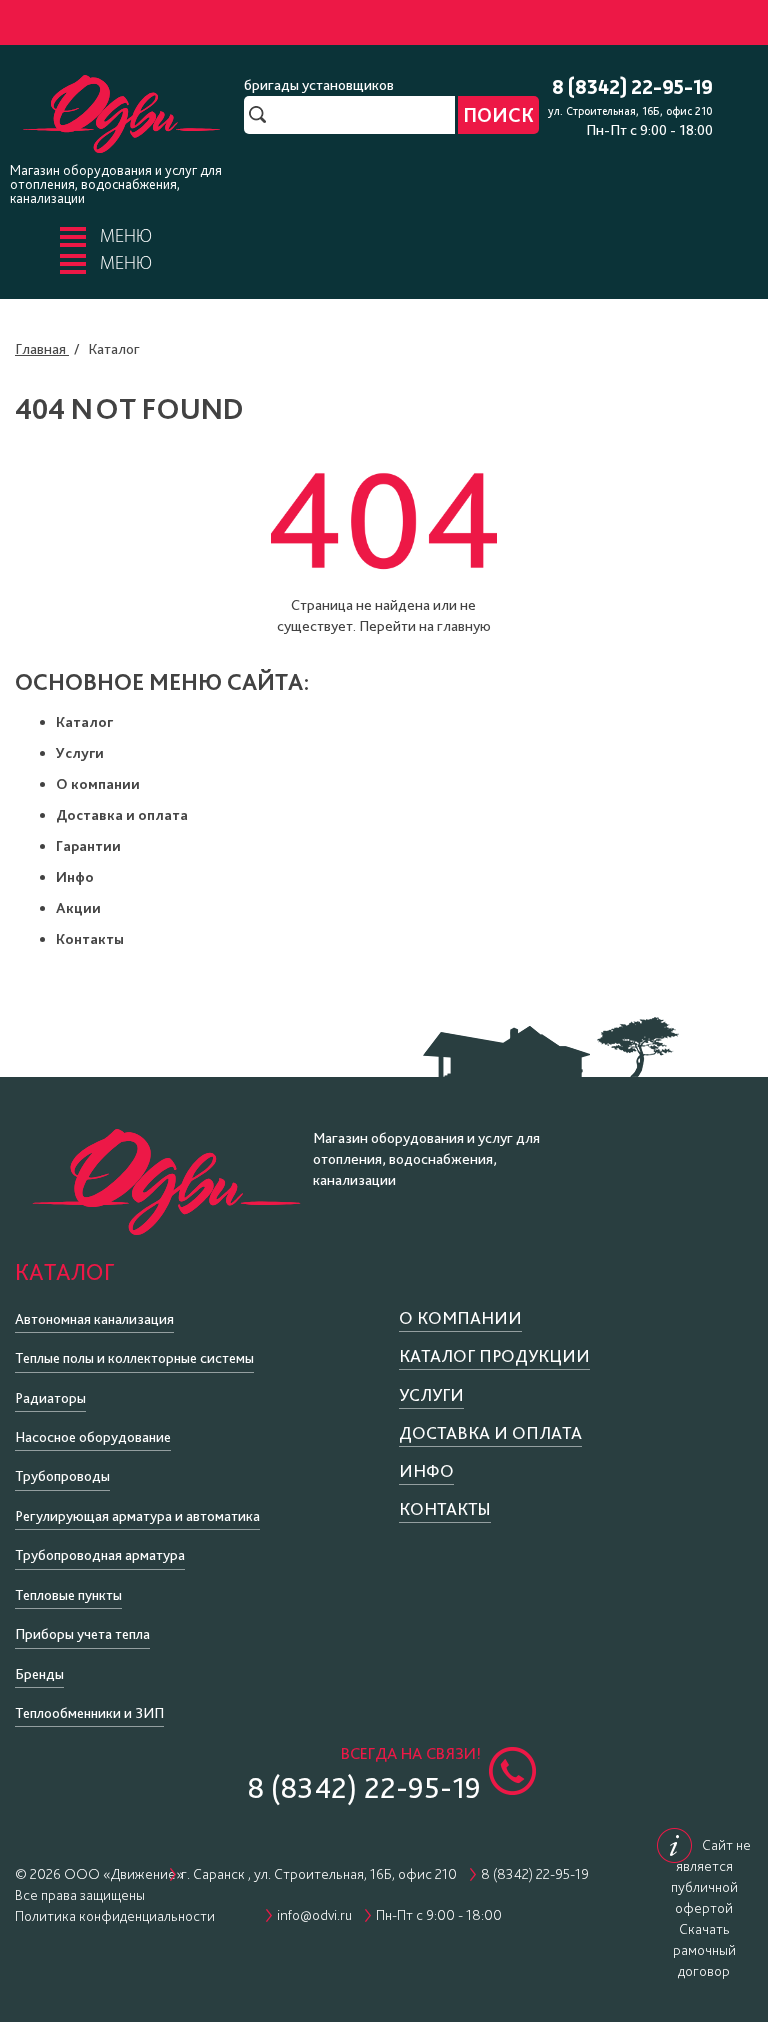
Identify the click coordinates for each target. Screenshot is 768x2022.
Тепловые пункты (68, 1595)
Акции (78, 908)
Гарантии (88, 846)
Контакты (90, 939)
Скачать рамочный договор (704, 1950)
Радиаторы (50, 1398)
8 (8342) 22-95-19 (632, 88)
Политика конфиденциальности (115, 1916)
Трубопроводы (62, 1476)
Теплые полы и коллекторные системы (134, 1358)
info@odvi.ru (314, 1915)
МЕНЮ (126, 237)
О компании (98, 784)
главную (464, 626)
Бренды (39, 1674)
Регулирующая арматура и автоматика (137, 1516)
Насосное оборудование (93, 1437)
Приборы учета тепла (82, 1634)
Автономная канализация (94, 1319)
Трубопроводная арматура (100, 1555)
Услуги (80, 753)
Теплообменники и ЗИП (89, 1713)
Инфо (75, 877)
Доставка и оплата (122, 815)
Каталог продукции (494, 1355)
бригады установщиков (319, 85)
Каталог (84, 722)
